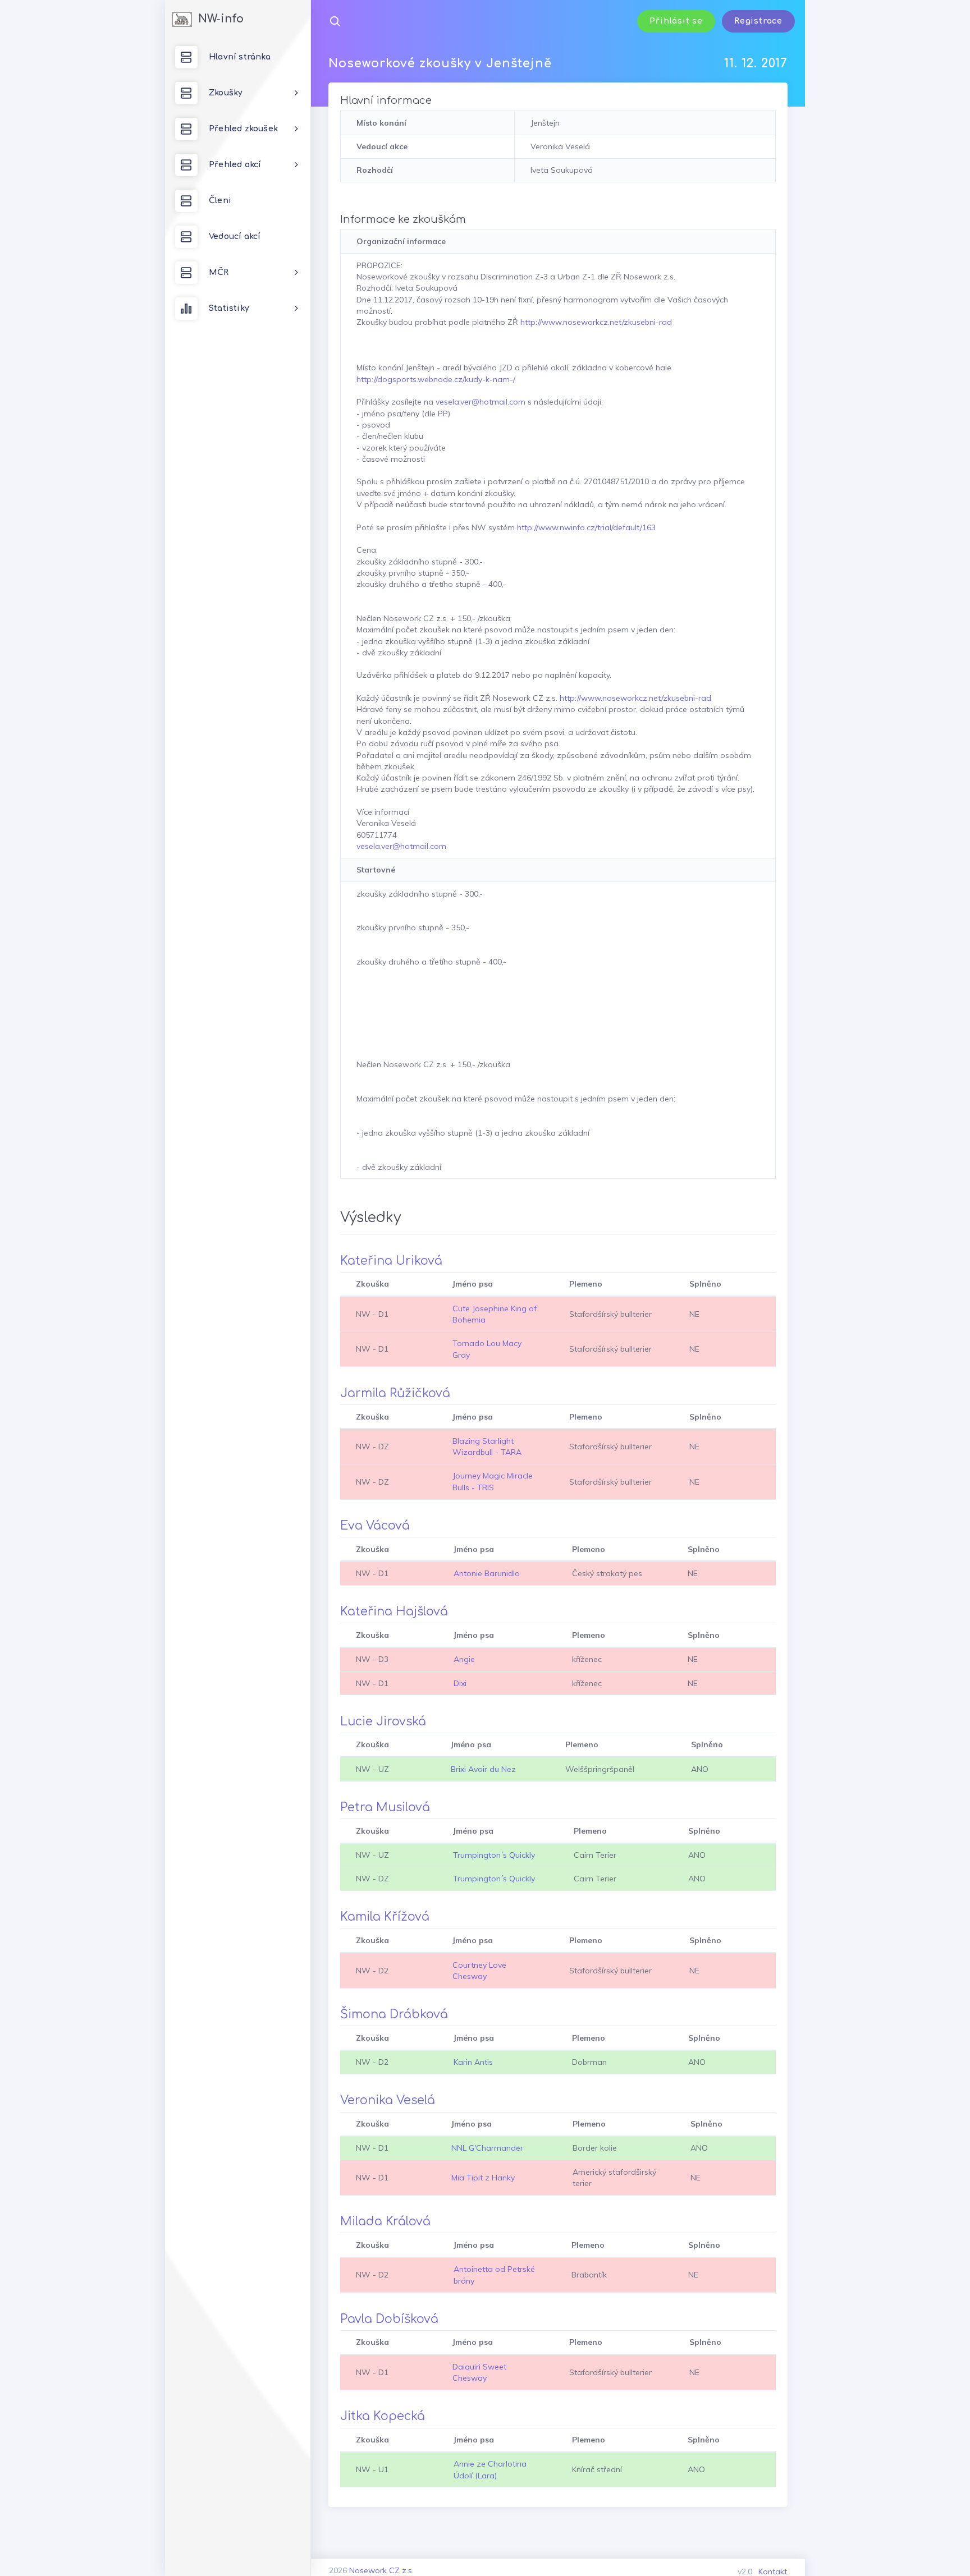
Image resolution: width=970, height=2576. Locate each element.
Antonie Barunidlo (487, 1573)
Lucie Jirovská (383, 1721)
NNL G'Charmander (487, 2148)
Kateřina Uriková (391, 1261)
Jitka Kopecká (383, 2416)
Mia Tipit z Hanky (483, 2178)
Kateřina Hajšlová (394, 1611)
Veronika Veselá (388, 2100)
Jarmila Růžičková (395, 1393)
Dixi (460, 1683)
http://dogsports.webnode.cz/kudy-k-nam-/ (436, 379)
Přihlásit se (676, 21)
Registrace (758, 21)
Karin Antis (473, 2062)
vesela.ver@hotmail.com (481, 402)
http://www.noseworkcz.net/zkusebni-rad (596, 322)
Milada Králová (385, 2221)
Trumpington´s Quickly (494, 1855)
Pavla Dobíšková (389, 2319)
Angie (464, 1659)
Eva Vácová (375, 1526)
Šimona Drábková (394, 2014)
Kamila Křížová (385, 1917)
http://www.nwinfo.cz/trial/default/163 (586, 527)
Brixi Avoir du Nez (483, 1769)
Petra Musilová (385, 1807)
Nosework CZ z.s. (381, 2570)
